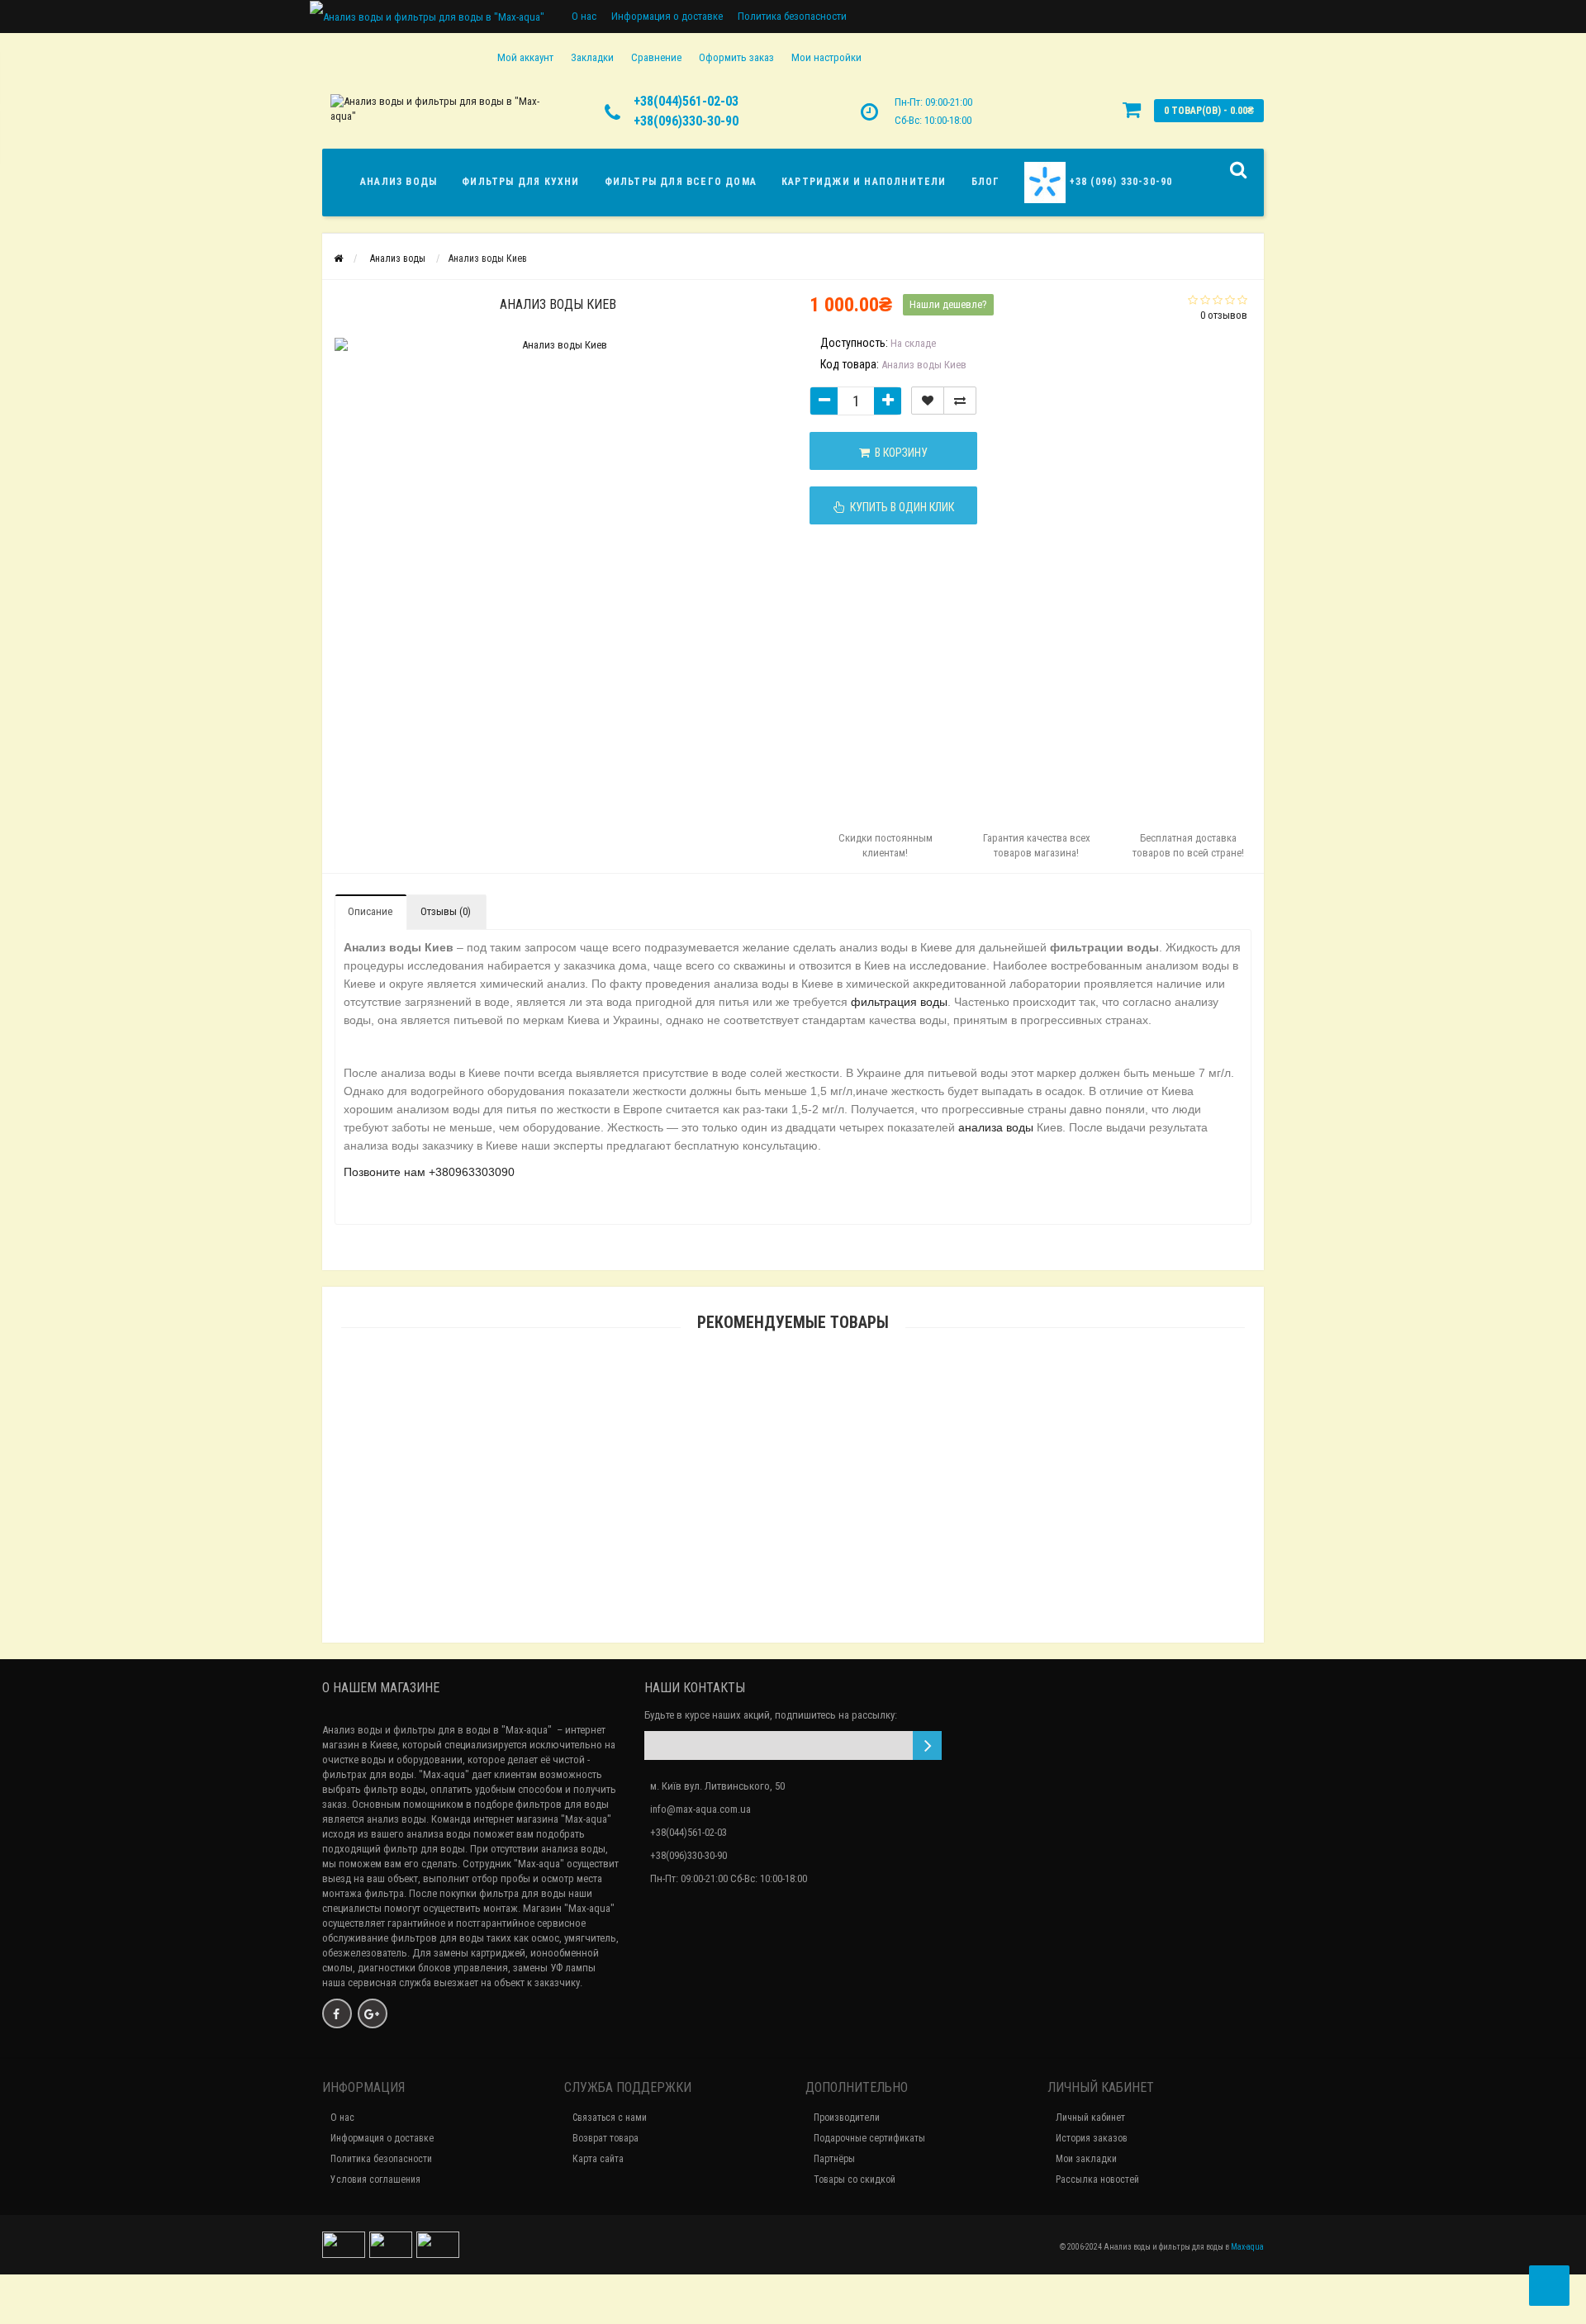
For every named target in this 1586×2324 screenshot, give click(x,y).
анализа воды (996, 1127)
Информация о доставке (667, 16)
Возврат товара (605, 2138)
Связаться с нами (610, 2118)
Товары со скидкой (855, 2179)
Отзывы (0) (446, 911)
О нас (584, 16)
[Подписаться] (927, 1745)
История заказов (1092, 2138)
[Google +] (373, 2013)
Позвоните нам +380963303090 (429, 1172)
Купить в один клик (900, 507)
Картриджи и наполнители (864, 182)
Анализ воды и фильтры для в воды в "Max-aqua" (437, 1730)
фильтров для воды (437, 1938)
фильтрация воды (899, 1002)
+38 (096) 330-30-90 (1119, 182)
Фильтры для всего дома (681, 182)
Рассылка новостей (1097, 2179)
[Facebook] (337, 2013)
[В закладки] (928, 401)
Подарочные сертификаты (869, 2138)
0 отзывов (1224, 315)
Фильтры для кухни (520, 182)
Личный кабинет (1090, 2118)
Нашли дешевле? (948, 304)
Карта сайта (598, 2159)
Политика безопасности (792, 16)
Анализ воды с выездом (793, 1553)
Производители (847, 2118)
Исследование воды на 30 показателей (793, 1630)
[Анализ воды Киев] (385, 368)
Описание (370, 911)
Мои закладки (1086, 2159)
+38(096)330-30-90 (686, 121)
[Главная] (338, 258)
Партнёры (834, 2159)
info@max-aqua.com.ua (700, 1809)
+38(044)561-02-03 (686, 101)
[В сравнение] (960, 401)
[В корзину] (754, 1532)
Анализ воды (399, 182)
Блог (986, 182)
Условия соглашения (375, 2179)
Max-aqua (1247, 2247)
